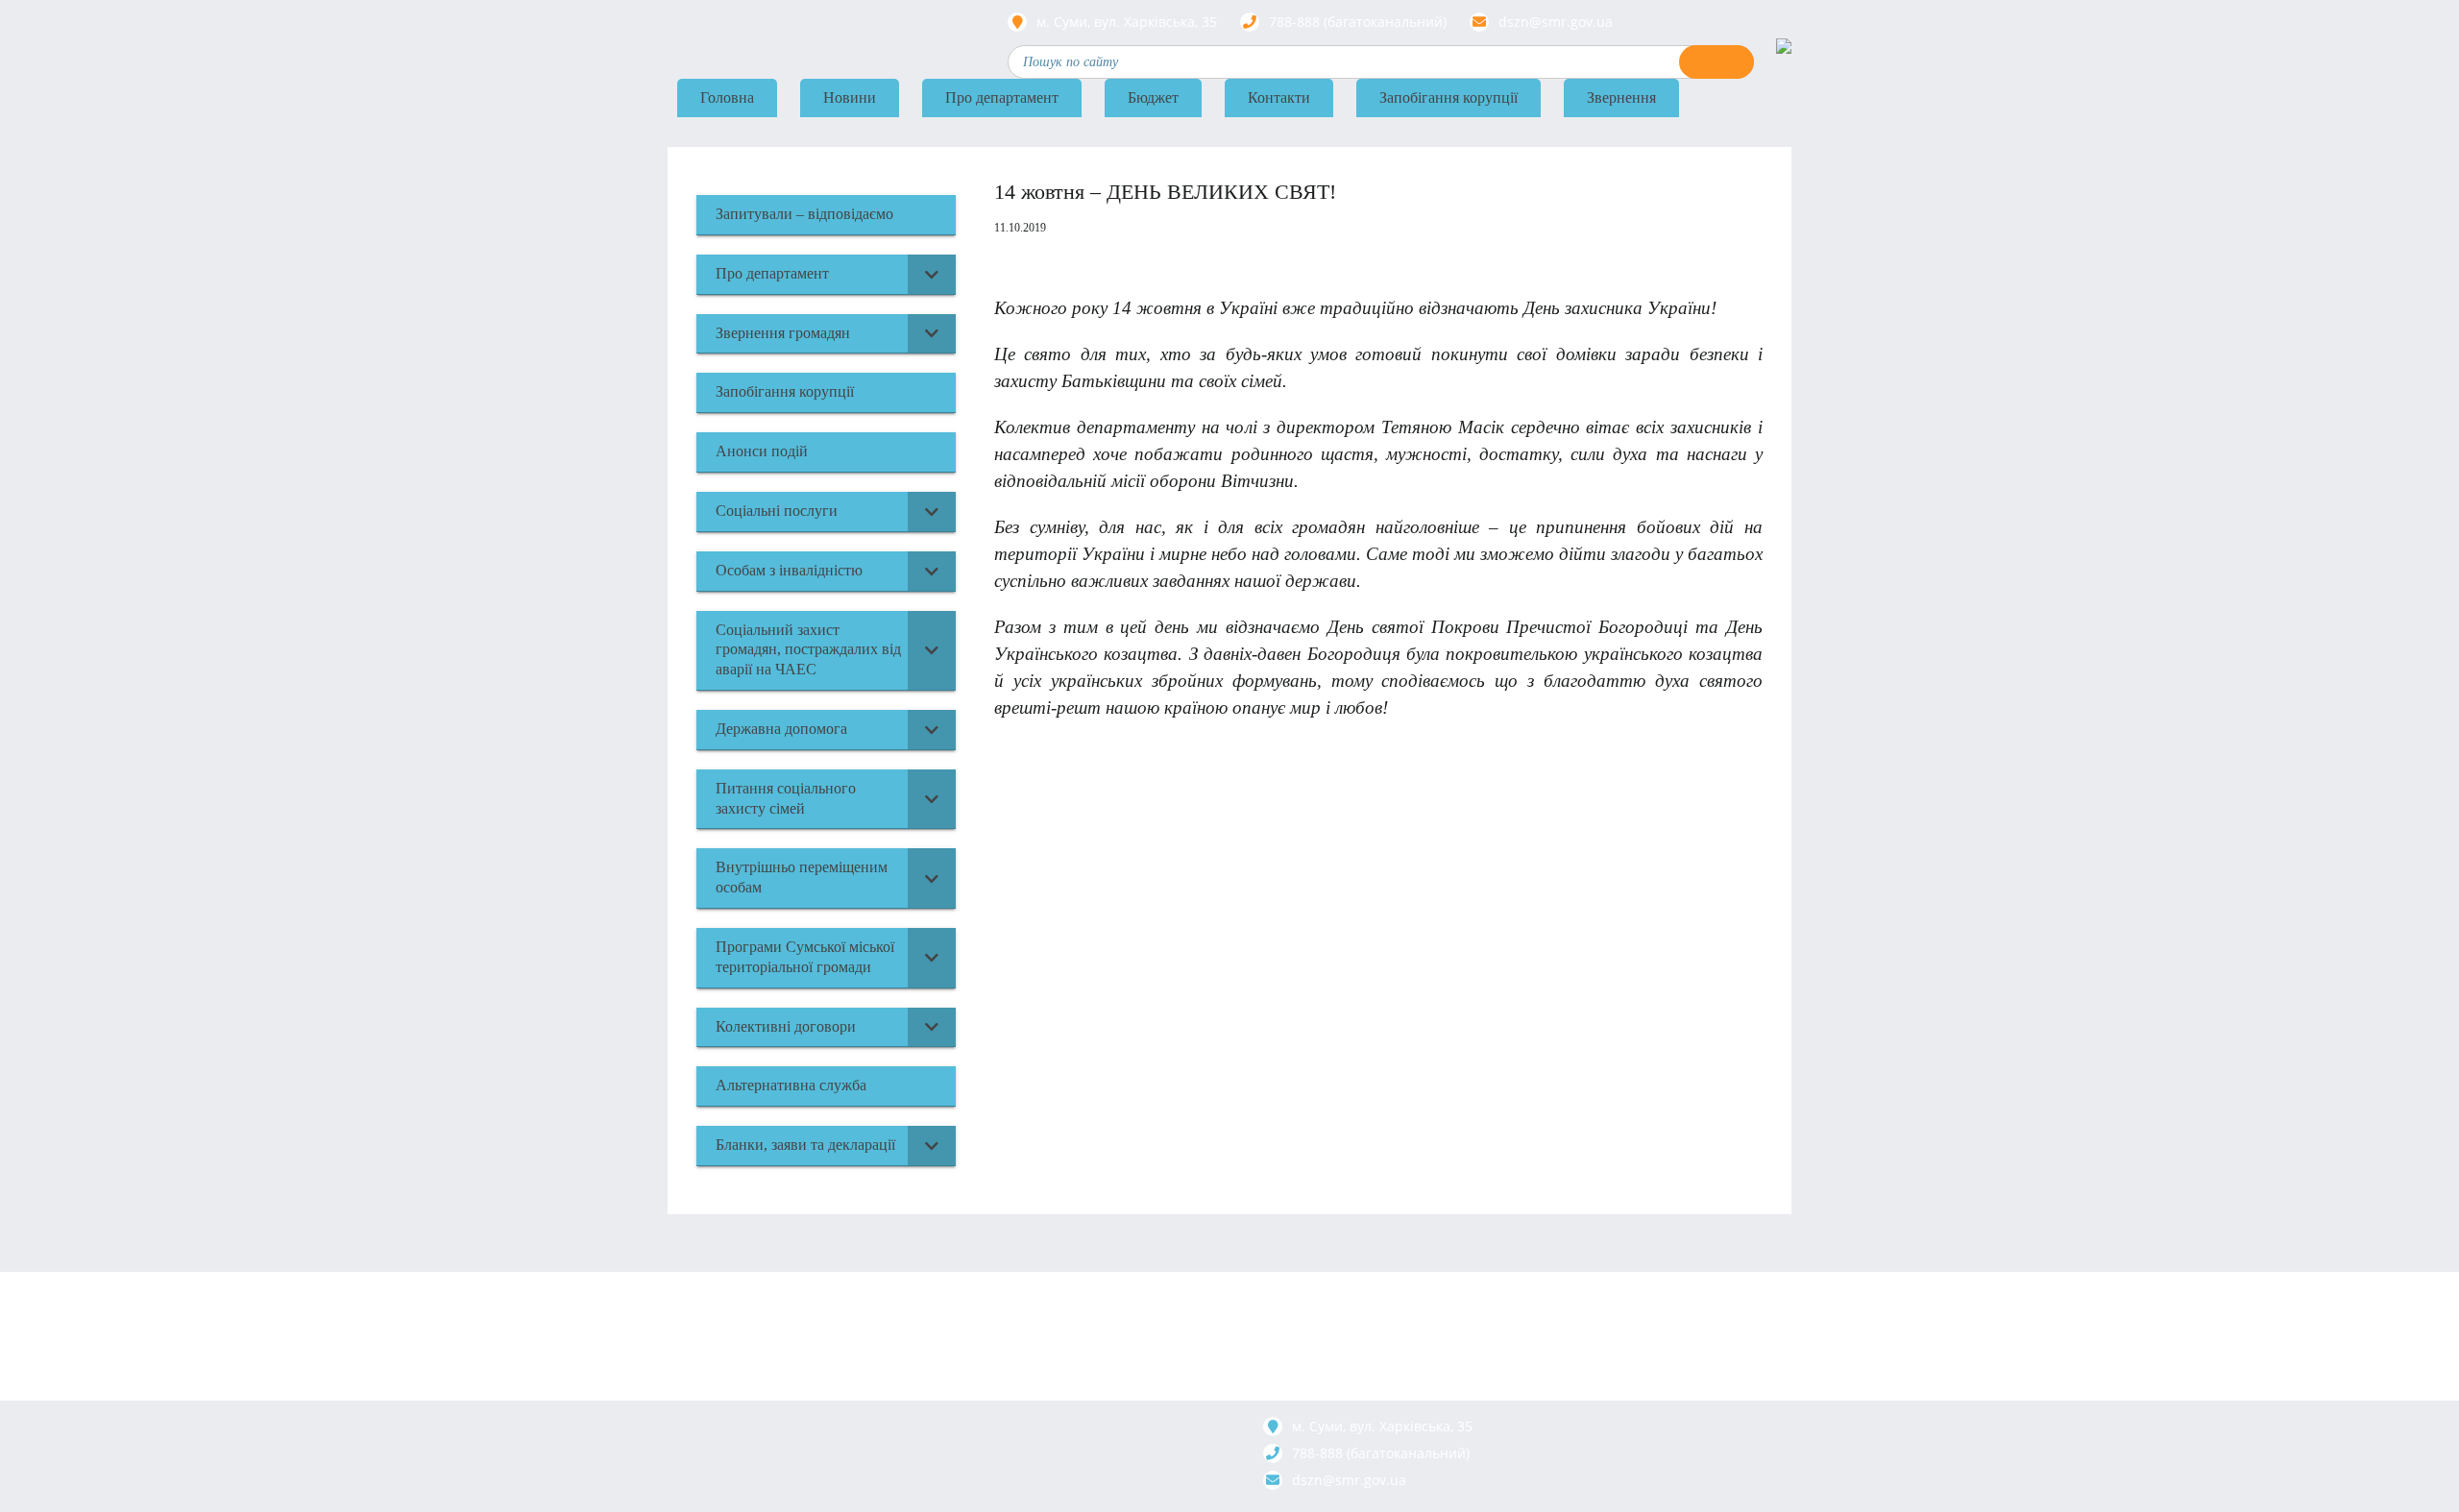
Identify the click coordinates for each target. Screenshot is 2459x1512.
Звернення (1621, 98)
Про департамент (1002, 98)
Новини (850, 98)
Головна (727, 98)
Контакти (1279, 98)
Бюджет (1153, 98)
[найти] (1716, 62)
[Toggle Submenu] (932, 274)
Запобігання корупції (1449, 98)
